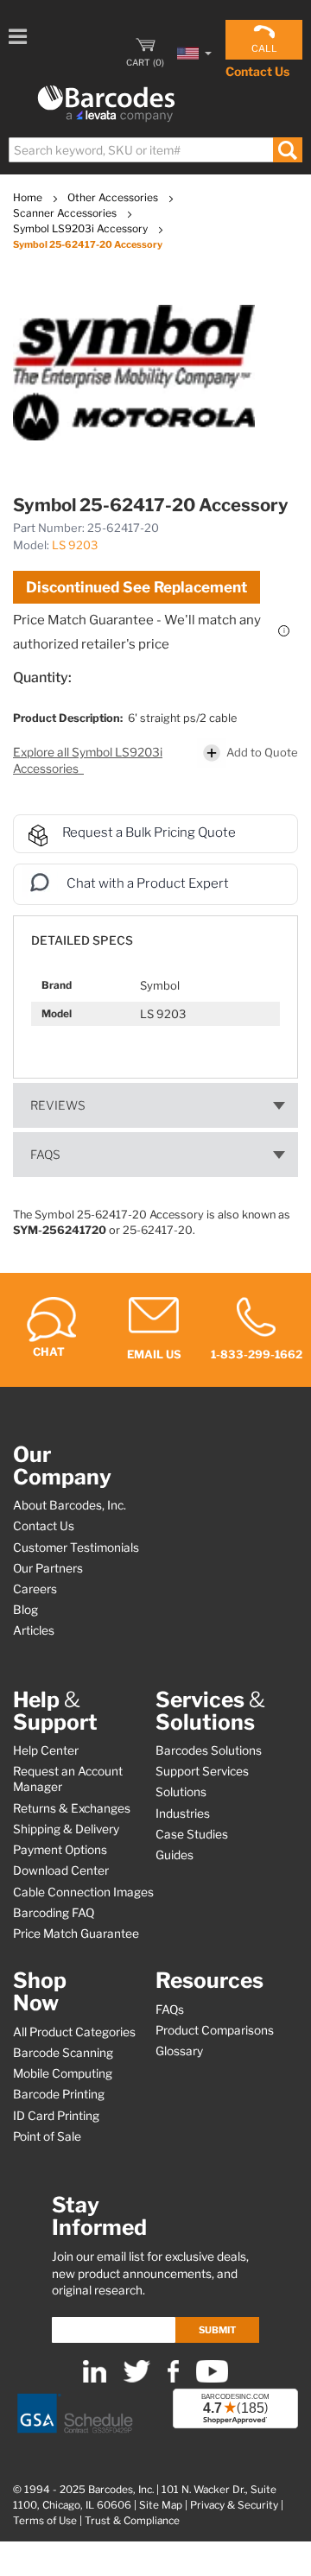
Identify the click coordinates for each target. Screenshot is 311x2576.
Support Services (202, 1771)
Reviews (58, 1105)
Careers (35, 1589)
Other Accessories (114, 197)
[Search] (287, 150)
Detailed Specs (82, 940)
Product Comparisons (215, 2030)
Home (29, 197)
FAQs (45, 1155)
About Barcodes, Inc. (70, 1505)
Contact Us (257, 71)
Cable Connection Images (83, 1892)
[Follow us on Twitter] (137, 2379)
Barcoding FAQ (54, 1913)
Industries (183, 1813)
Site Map (161, 2505)
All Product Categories (74, 2032)
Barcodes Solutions (209, 1750)
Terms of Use (45, 2521)
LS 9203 (75, 545)
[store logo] (106, 104)
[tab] (155, 932)
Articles (34, 1630)
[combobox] (155, 150)
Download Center (61, 1870)
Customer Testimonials (76, 1547)
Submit (217, 2330)
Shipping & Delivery (66, 1829)
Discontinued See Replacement (136, 587)
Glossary (179, 2051)
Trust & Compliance (132, 2521)
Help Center (46, 1750)
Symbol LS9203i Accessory (82, 228)
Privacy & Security (234, 2505)
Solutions (181, 1792)
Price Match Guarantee (76, 1934)
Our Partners (48, 1568)
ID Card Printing (56, 2116)
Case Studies (192, 1834)
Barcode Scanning (63, 2053)
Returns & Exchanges (72, 1808)
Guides (175, 1855)
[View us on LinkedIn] (95, 2379)
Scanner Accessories (66, 213)
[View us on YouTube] (212, 2379)
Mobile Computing (63, 2073)
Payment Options (60, 1850)
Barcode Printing (59, 2094)
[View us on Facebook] (173, 2379)
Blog (25, 1610)
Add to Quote (262, 751)
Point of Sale (47, 2136)
